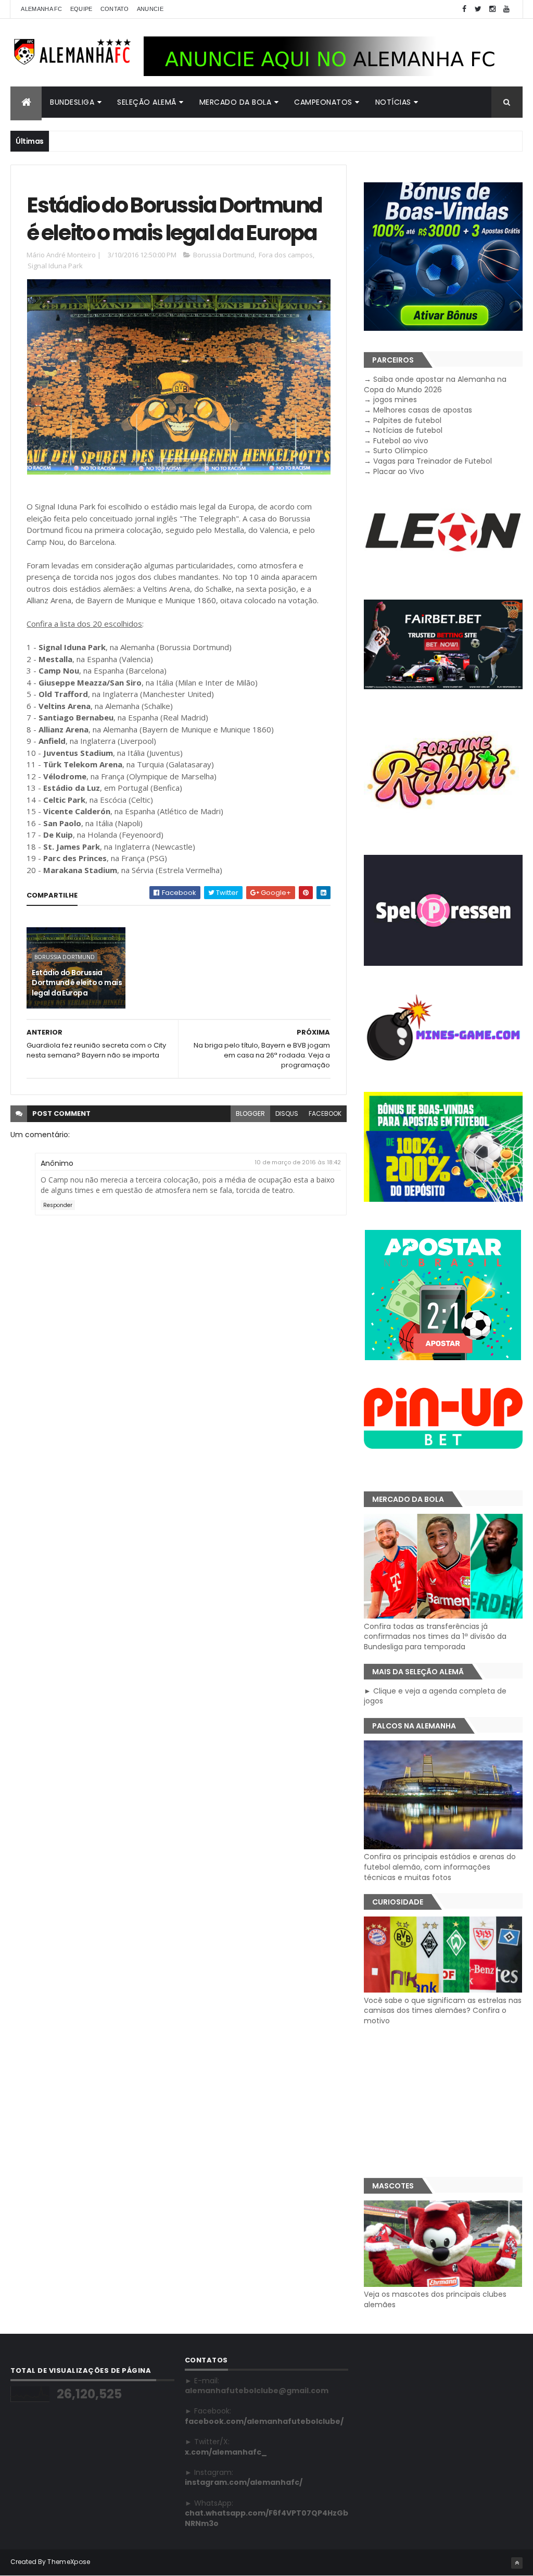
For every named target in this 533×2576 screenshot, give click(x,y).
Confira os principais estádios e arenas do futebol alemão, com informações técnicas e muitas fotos (440, 1867)
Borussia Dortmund (224, 255)
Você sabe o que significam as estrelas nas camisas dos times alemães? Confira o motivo (443, 2011)
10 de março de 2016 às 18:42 (298, 1162)
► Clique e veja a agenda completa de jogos (435, 1696)
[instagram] (492, 9)
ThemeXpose (69, 2562)
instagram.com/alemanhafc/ (244, 2482)
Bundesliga (72, 102)
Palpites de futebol (407, 420)
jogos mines (395, 400)
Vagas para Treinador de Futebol (433, 461)
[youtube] (506, 9)
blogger (250, 1113)
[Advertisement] (443, 2101)
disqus (287, 1113)
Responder (58, 1205)
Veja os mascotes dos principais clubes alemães (435, 2299)
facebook (325, 1113)
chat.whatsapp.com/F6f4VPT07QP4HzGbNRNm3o (266, 2518)
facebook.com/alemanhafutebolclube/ (264, 2421)
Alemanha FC (41, 9)
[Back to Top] (517, 2563)
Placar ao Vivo (399, 471)
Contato (115, 9)
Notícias (393, 102)
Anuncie (150, 9)
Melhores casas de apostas (423, 410)
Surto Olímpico (401, 451)
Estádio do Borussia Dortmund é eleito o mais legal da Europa (77, 983)
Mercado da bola (236, 102)
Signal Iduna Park (55, 266)
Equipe (81, 9)
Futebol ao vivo (401, 441)
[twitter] (478, 9)
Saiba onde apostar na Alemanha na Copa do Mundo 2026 (435, 384)
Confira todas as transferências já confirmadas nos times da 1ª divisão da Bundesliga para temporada (435, 1637)
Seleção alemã (147, 102)
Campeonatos (323, 102)
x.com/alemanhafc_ (226, 2452)
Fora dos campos (286, 255)
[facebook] (464, 9)
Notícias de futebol (408, 430)
